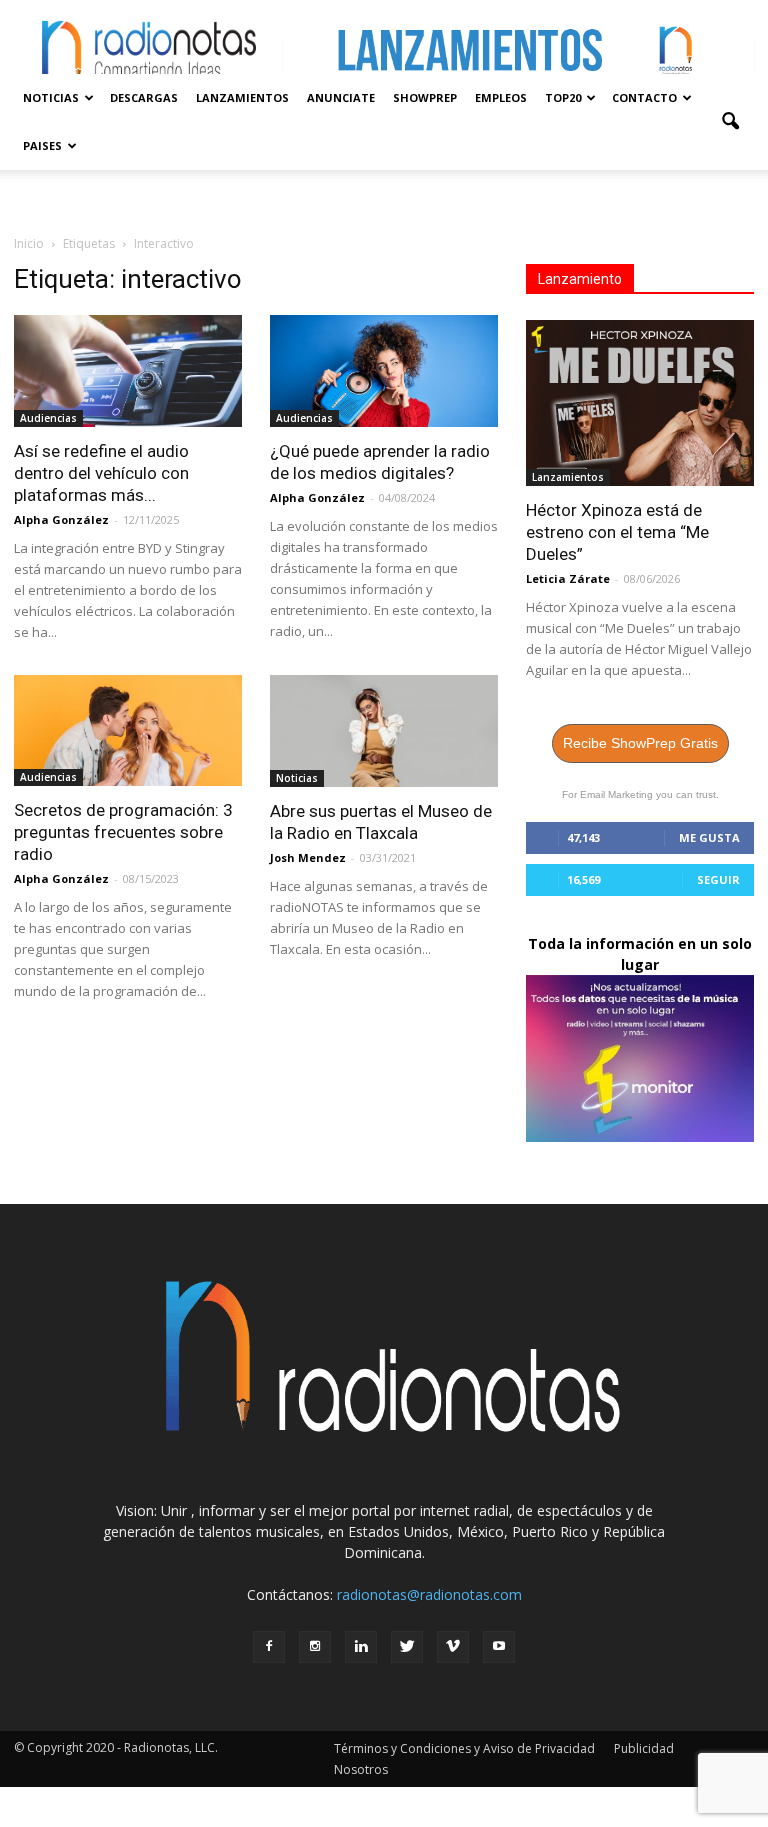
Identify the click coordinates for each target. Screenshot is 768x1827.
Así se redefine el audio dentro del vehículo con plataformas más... (101, 473)
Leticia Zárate (568, 578)
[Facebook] (269, 1647)
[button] (730, 122)
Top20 (563, 97)
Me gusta (709, 837)
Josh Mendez (308, 857)
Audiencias (48, 418)
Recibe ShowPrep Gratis (640, 743)
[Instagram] (315, 1647)
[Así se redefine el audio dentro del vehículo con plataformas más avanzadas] (128, 371)
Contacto (644, 97)
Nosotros (361, 1769)
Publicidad (644, 1748)
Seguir (718, 879)
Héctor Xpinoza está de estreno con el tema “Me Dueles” (617, 532)
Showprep (425, 97)
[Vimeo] (453, 1647)
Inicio (29, 243)
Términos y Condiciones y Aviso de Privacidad (464, 1748)
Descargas (144, 97)
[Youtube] (499, 1647)
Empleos (501, 97)
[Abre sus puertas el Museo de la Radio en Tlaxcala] (384, 731)
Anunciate (341, 97)
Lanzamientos (242, 97)
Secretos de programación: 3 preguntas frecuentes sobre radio (123, 832)
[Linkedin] (361, 1647)
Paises (42, 145)
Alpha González (61, 519)
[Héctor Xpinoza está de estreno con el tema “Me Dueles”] (640, 403)
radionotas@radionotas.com (429, 1594)
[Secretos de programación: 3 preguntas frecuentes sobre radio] (128, 731)
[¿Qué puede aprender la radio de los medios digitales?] (384, 371)
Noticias (51, 97)
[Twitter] (407, 1647)
